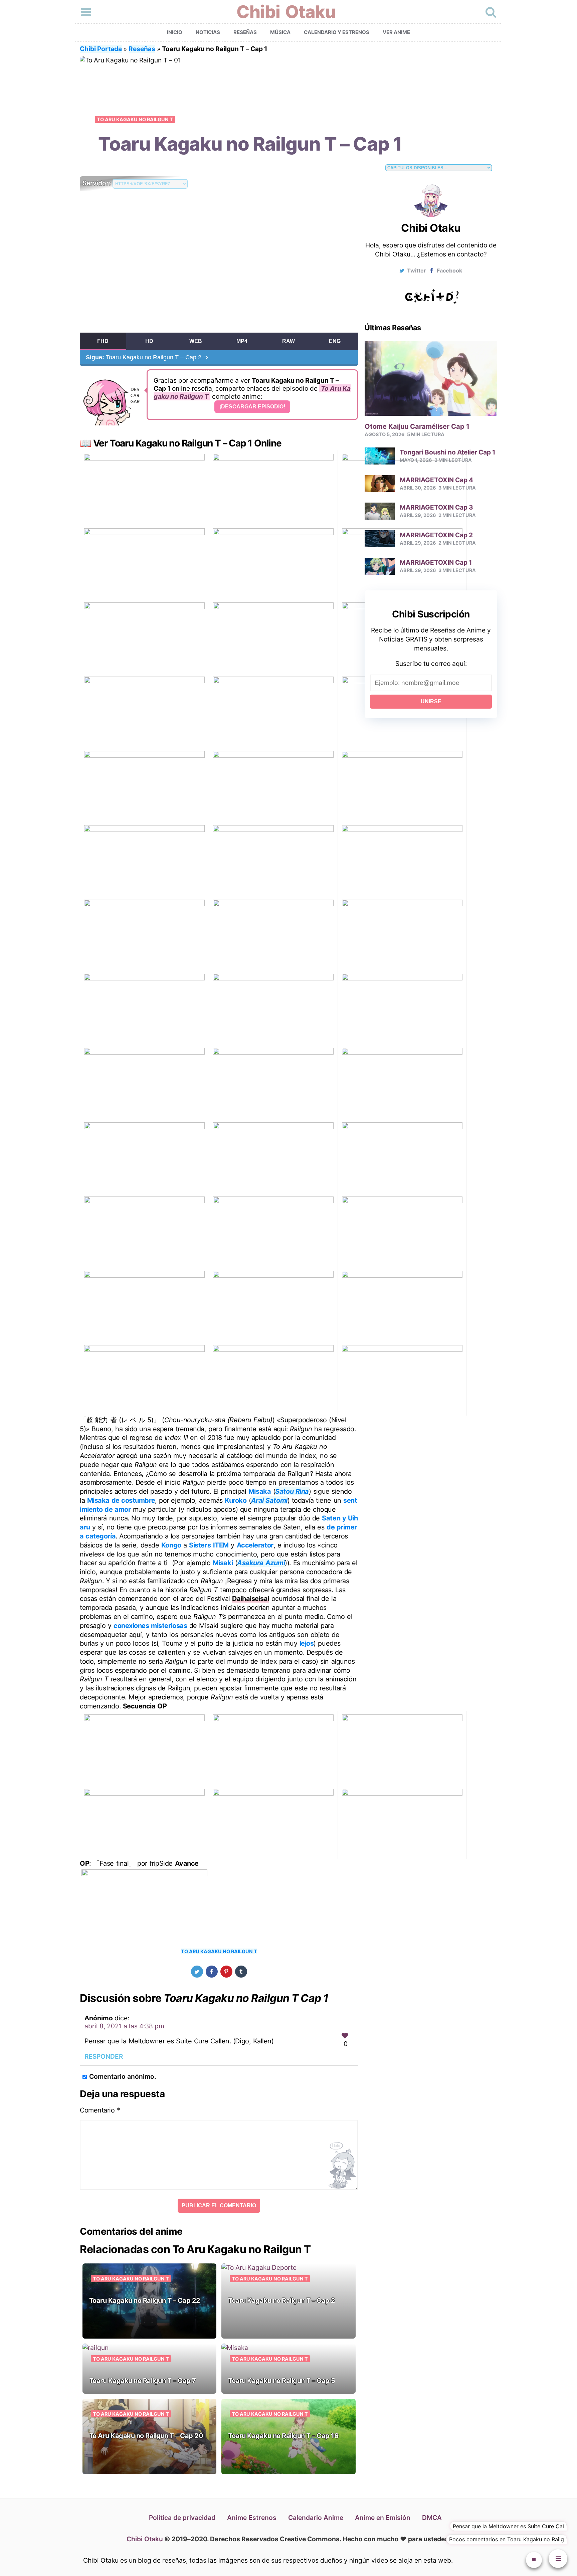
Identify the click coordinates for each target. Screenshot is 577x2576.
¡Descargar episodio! (252, 407)
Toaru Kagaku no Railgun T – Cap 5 (282, 2381)
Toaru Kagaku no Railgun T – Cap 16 (283, 2436)
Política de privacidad (182, 2518)
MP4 (242, 341)
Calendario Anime (316, 2518)
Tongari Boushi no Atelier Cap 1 (447, 452)
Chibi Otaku (286, 12)
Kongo (171, 1545)
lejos (307, 1643)
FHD (103, 341)
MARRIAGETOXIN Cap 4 (436, 480)
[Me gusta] (345, 2036)
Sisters (200, 1545)
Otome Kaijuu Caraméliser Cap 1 (417, 426)
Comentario (100, 2110)
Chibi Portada (101, 49)
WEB (196, 341)
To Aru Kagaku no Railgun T (135, 119)
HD (149, 341)
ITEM (221, 1545)
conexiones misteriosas (150, 1626)
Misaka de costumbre (121, 1500)
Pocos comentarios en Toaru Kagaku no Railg (507, 2539)
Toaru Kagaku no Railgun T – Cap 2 (147, 357)
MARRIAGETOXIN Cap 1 (436, 562)
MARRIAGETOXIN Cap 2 (436, 535)
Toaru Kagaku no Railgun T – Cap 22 (145, 2301)
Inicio (175, 32)
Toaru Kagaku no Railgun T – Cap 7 (143, 2381)
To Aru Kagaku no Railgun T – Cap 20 (146, 2436)
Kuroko (236, 1500)
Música (280, 32)
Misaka (260, 1491)
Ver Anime (396, 32)
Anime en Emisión (383, 2518)
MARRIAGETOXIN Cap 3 (436, 507)
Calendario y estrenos (337, 32)
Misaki (223, 1563)
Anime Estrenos (252, 2518)
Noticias (208, 32)
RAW (288, 341)
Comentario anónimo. (123, 2076)
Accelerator (255, 1545)
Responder (104, 2056)
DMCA (432, 2518)
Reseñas (245, 32)
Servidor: (98, 183)
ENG (335, 341)
